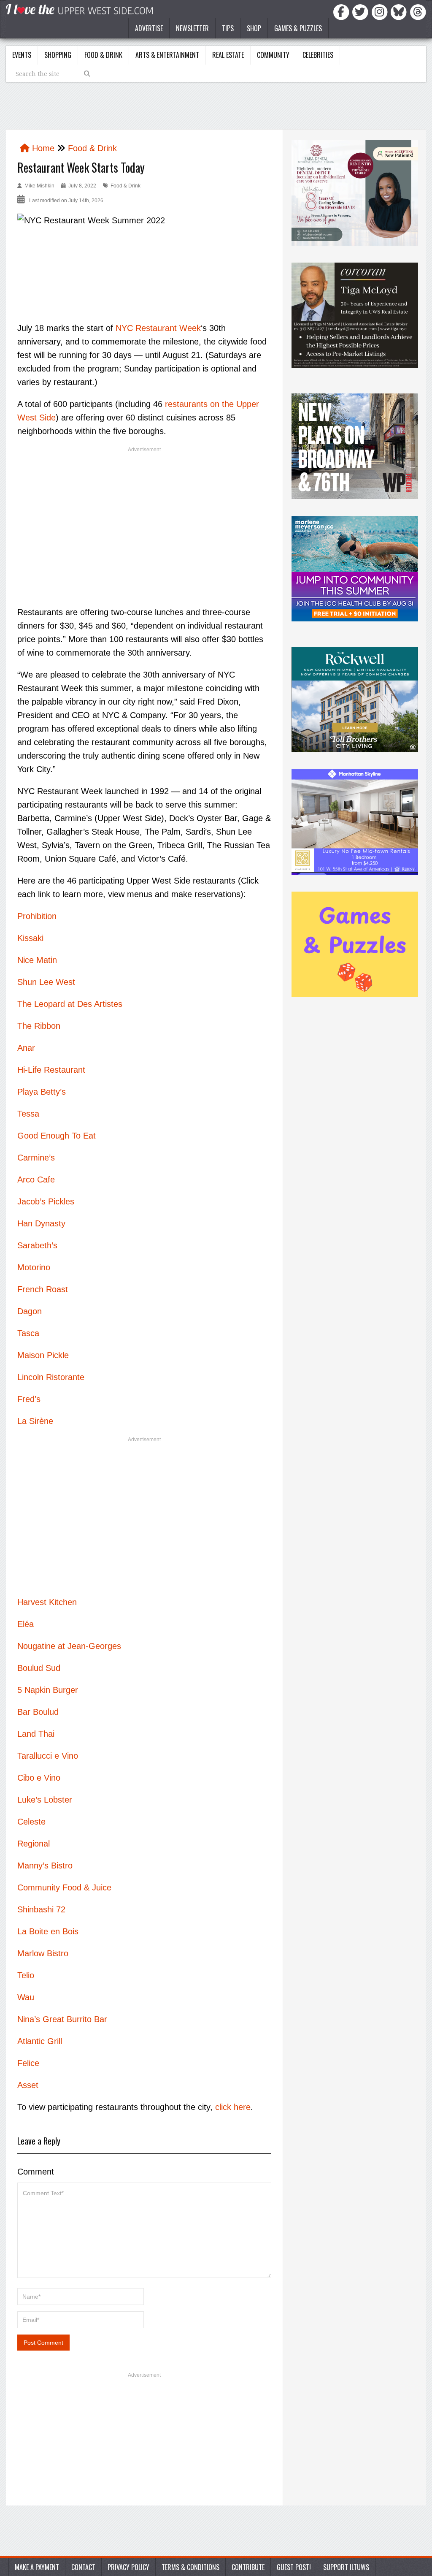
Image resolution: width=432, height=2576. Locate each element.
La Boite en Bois (48, 1931)
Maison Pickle (43, 1355)
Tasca (28, 1333)
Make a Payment (37, 2567)
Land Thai (36, 1734)
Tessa (28, 1114)
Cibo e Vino (39, 1778)
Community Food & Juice (64, 1887)
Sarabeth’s (37, 1245)
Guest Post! (294, 2567)
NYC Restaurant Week (158, 328)
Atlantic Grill (40, 2041)
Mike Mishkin (39, 186)
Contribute (248, 2567)
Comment (36, 2172)
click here (233, 2107)
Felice (28, 2063)
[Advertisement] (144, 519)
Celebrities (318, 55)
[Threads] (418, 11)
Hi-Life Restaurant (51, 1070)
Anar (26, 1048)
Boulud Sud (39, 1668)
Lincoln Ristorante (51, 1377)
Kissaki (30, 938)
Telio (26, 1975)
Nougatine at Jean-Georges (69, 1646)
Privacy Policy (128, 2567)
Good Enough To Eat (57, 1136)
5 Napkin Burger (48, 1690)
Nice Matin (37, 960)
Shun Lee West (46, 982)
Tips (228, 28)
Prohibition (37, 916)
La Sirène (35, 1421)
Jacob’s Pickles (46, 1201)
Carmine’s (36, 1158)
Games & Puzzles (298, 28)
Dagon (30, 1311)
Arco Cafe (36, 1180)
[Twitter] (362, 11)
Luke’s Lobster (45, 1800)
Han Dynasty (41, 1223)
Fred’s (29, 1399)
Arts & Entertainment (167, 55)
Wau (26, 1997)
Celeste (31, 1822)
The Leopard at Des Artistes (70, 1004)
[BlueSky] (400, 11)
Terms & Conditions (190, 2567)
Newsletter (192, 28)
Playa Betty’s (42, 1092)
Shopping (58, 55)
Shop (254, 28)
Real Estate (228, 55)
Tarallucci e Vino (48, 1756)
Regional (34, 1844)
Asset (28, 2085)
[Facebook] (343, 11)
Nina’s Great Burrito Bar (62, 2019)
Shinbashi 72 (41, 1909)
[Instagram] (381, 11)
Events (22, 55)
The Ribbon (39, 1026)
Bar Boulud (38, 1712)
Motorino (34, 1267)
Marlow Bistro (43, 1953)
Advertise (149, 28)
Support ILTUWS (346, 2567)
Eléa (26, 1624)
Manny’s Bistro (45, 1866)
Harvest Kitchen (47, 1602)
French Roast (43, 1289)
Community (273, 55)
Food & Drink (103, 55)
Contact (83, 2567)
